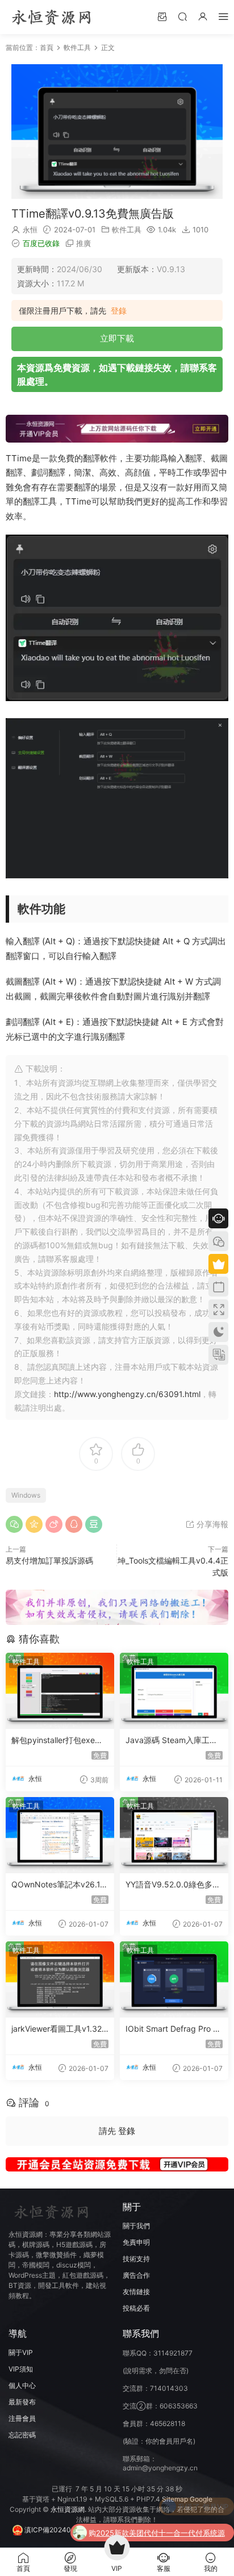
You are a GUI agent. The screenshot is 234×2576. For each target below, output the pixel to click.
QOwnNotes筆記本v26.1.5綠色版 (59, 1885)
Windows (26, 1495)
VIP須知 (21, 2369)
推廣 (83, 243)
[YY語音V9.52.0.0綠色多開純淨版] (174, 1835)
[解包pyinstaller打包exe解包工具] (60, 1691)
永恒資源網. (69, 2509)
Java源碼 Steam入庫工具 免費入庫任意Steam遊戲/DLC (174, 1741)
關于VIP (21, 2352)
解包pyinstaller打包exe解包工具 (57, 1741)
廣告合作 (136, 2275)
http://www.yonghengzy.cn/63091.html (127, 1394)
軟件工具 (127, 230)
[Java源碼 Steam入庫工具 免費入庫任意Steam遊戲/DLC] (174, 1691)
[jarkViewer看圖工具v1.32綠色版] (60, 1979)
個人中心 (22, 2385)
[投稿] (162, 16)
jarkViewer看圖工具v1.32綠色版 (57, 2029)
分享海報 (211, 1524)
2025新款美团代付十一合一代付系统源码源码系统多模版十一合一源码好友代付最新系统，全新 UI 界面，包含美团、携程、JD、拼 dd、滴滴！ (161, 2508)
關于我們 (136, 2226)
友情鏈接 (136, 2292)
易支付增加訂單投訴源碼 (49, 1560)
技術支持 (136, 2259)
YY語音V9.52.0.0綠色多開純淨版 (173, 1885)
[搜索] (182, 16)
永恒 (30, 230)
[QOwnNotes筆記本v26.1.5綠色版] (60, 1835)
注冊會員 (22, 2418)
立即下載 (117, 338)
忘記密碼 (22, 2435)
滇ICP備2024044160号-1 (64, 2530)
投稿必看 (136, 2308)
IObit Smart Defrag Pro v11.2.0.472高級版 (174, 2029)
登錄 (119, 311)
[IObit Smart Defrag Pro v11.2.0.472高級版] (174, 1979)
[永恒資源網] (51, 17)
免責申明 (136, 2242)
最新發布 (22, 2402)
